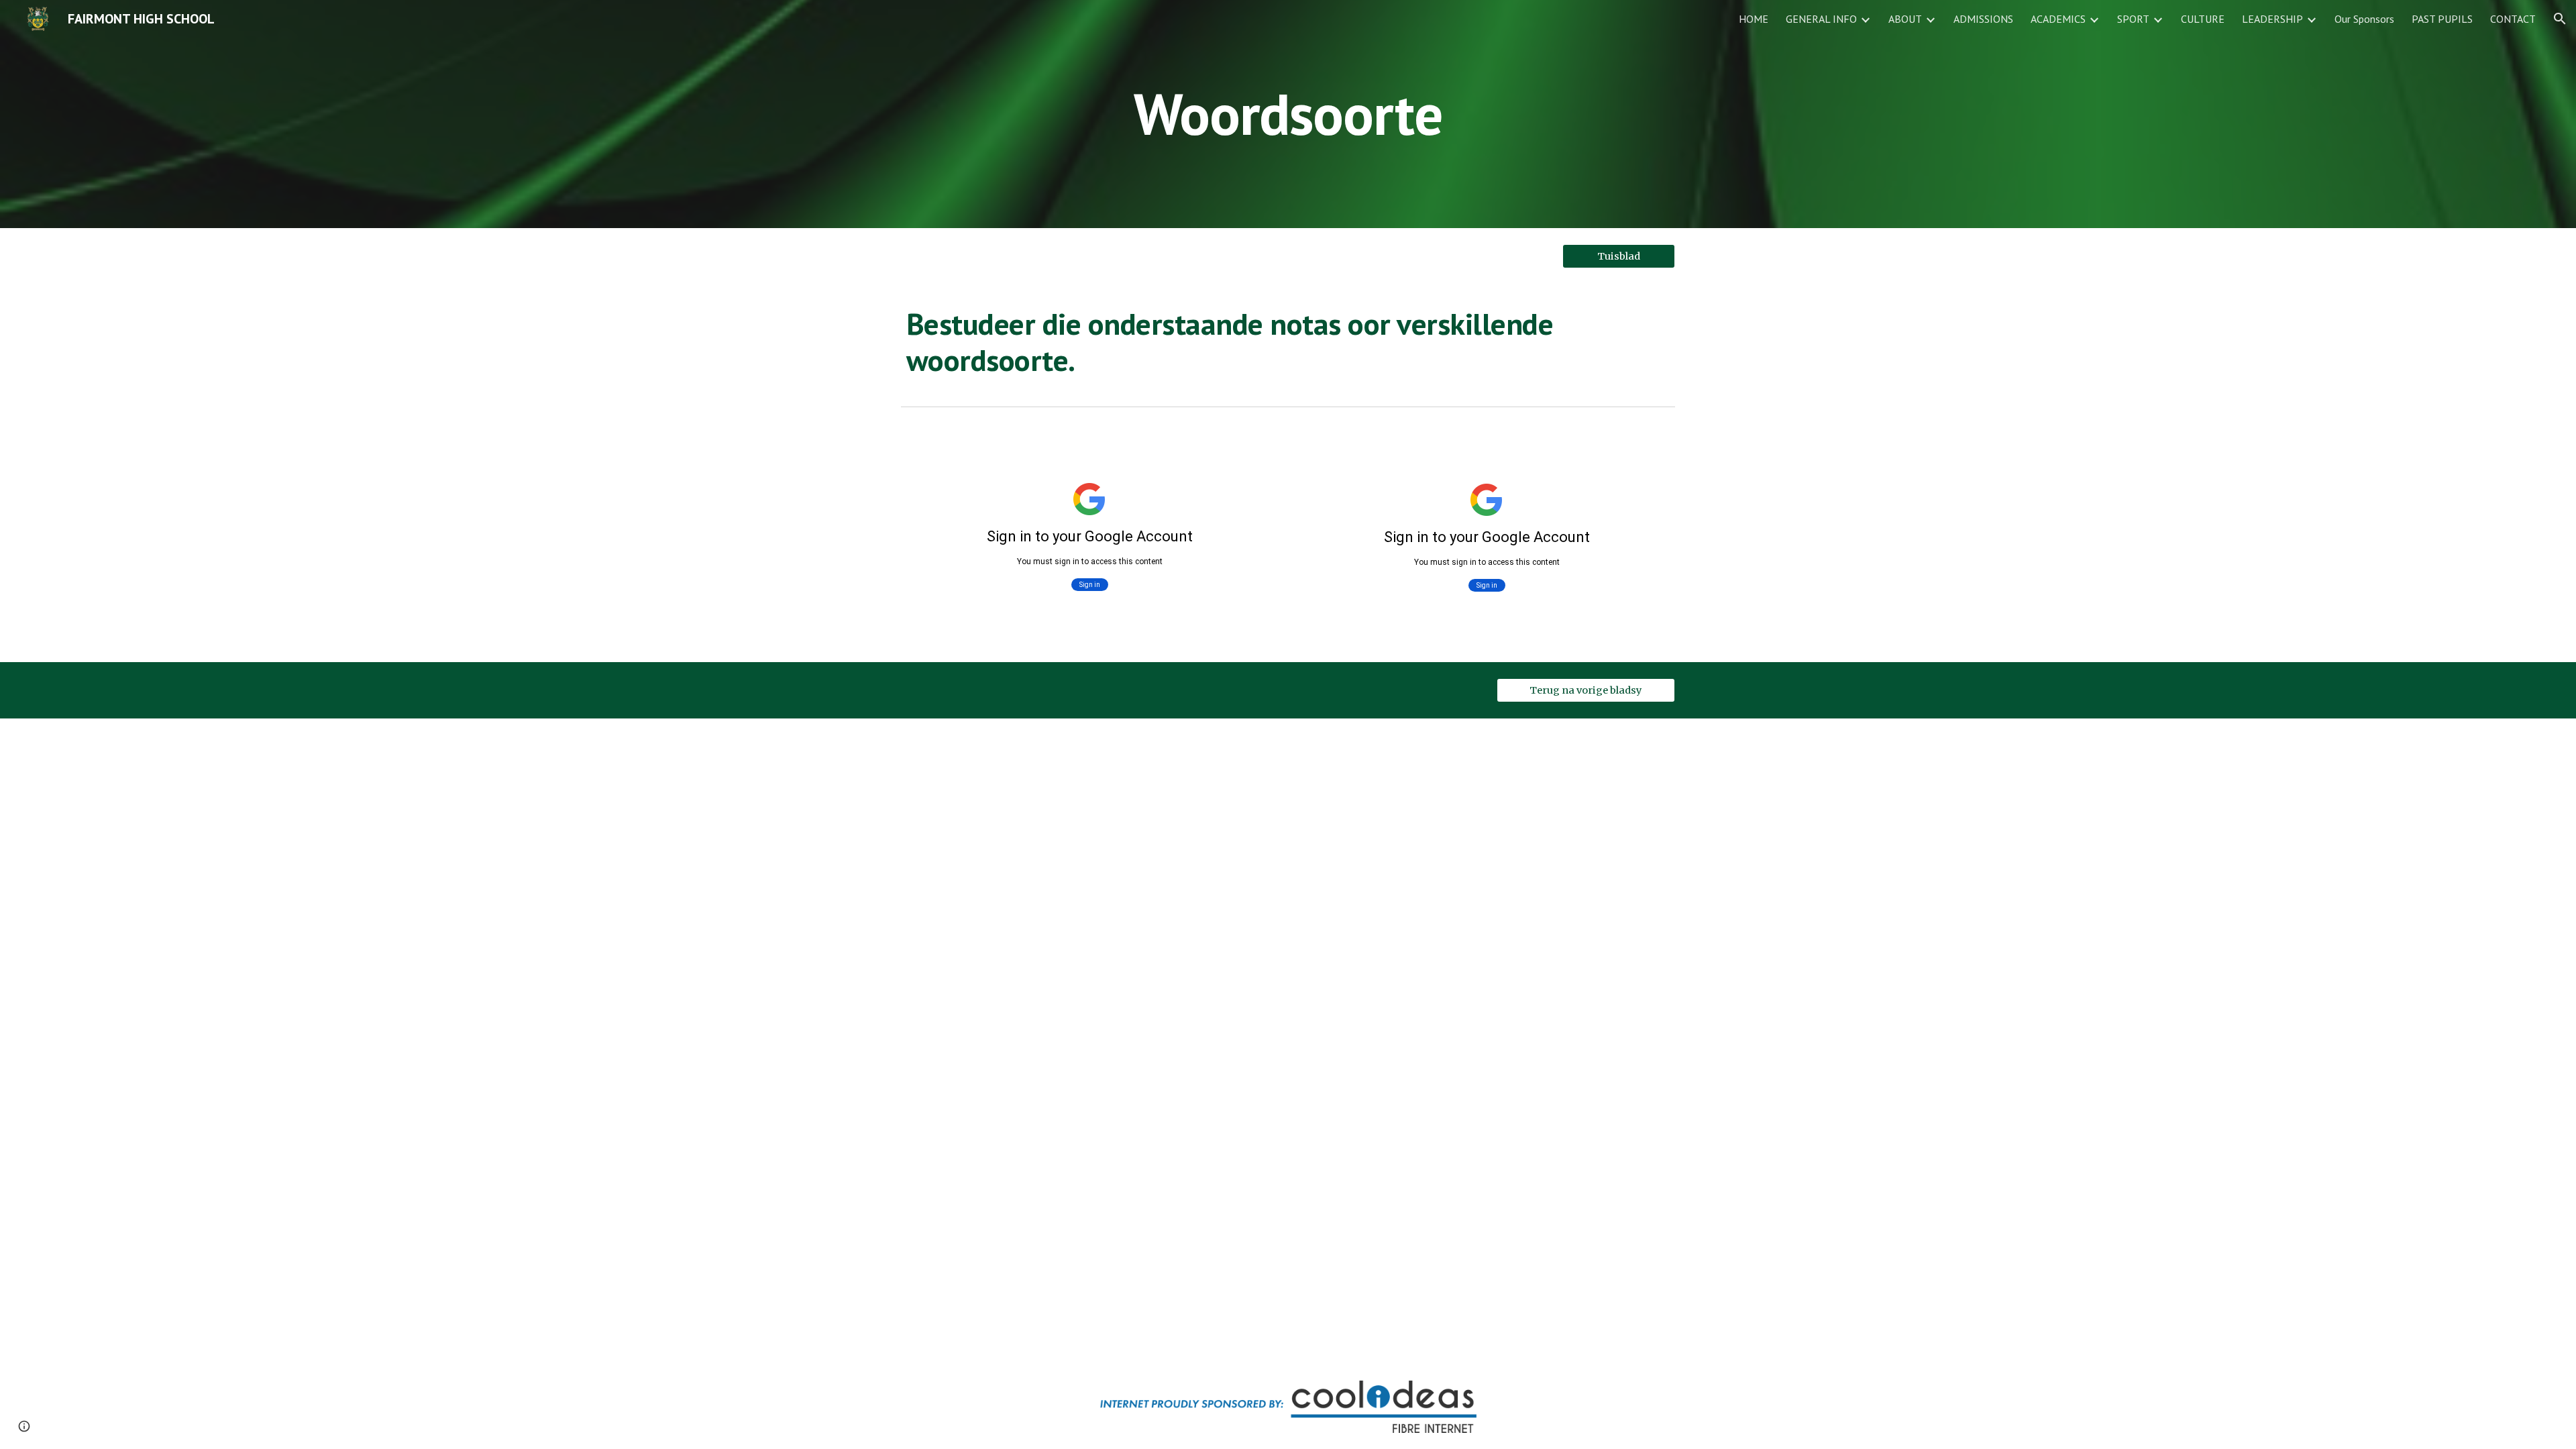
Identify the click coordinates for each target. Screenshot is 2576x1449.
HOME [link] (1754, 19)
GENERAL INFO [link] (1821, 19)
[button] (2560, 19)
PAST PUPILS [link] (2442, 19)
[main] (1288, 114)
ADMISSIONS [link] (1983, 19)
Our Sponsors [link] (2364, 19)
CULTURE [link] (2203, 19)
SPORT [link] (2133, 19)
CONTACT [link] (2513, 19)
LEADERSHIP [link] (2272, 19)
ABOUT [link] (1905, 19)
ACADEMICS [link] (2058, 19)
